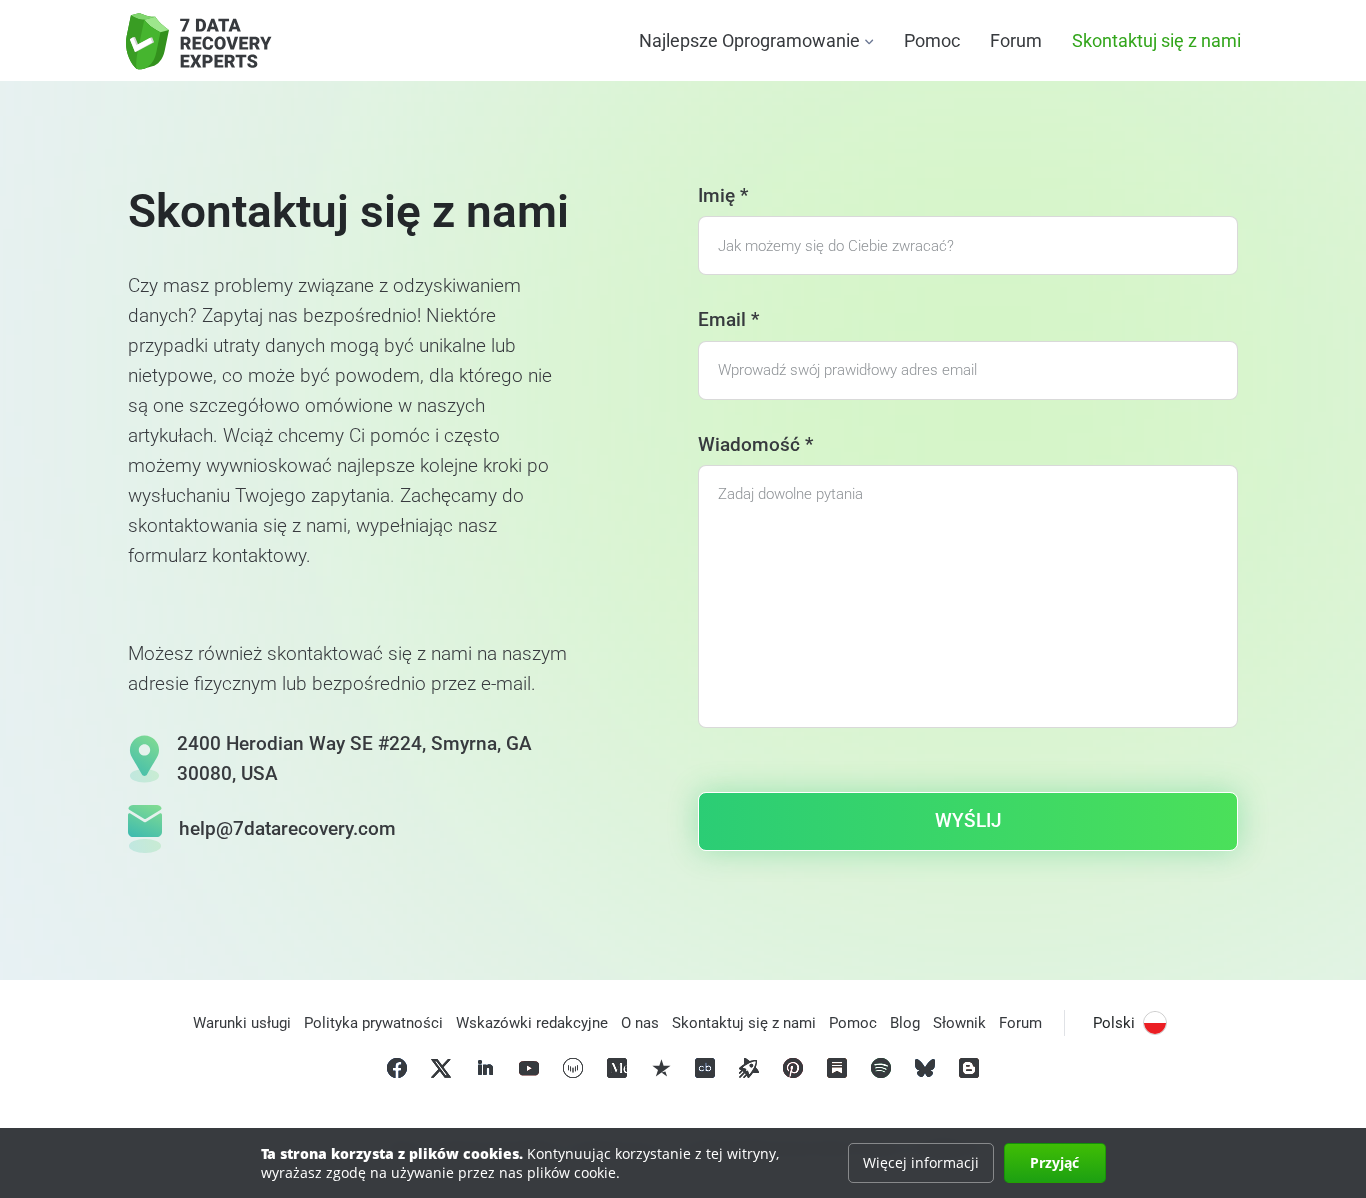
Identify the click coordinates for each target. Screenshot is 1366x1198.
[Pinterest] (793, 1068)
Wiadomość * (755, 444)
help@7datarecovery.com (287, 828)
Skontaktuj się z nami (1156, 40)
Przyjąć (1054, 1162)
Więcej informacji (921, 1162)
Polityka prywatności (373, 1023)
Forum (1016, 40)
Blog (905, 1023)
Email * (728, 319)
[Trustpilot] (661, 1068)
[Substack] (837, 1068)
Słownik (959, 1023)
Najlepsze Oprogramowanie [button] (749, 40)
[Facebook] (397, 1068)
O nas (640, 1023)
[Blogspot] (969, 1068)
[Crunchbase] (705, 1068)
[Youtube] (529, 1068)
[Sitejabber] (749, 1068)
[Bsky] (925, 1068)
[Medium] (617, 1068)
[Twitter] (441, 1068)
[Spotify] (881, 1068)
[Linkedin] (485, 1068)
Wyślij (968, 820)
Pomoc (932, 40)
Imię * (723, 195)
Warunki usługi (242, 1023)
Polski (1114, 1023)
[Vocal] (573, 1068)
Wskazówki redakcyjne (532, 1023)
